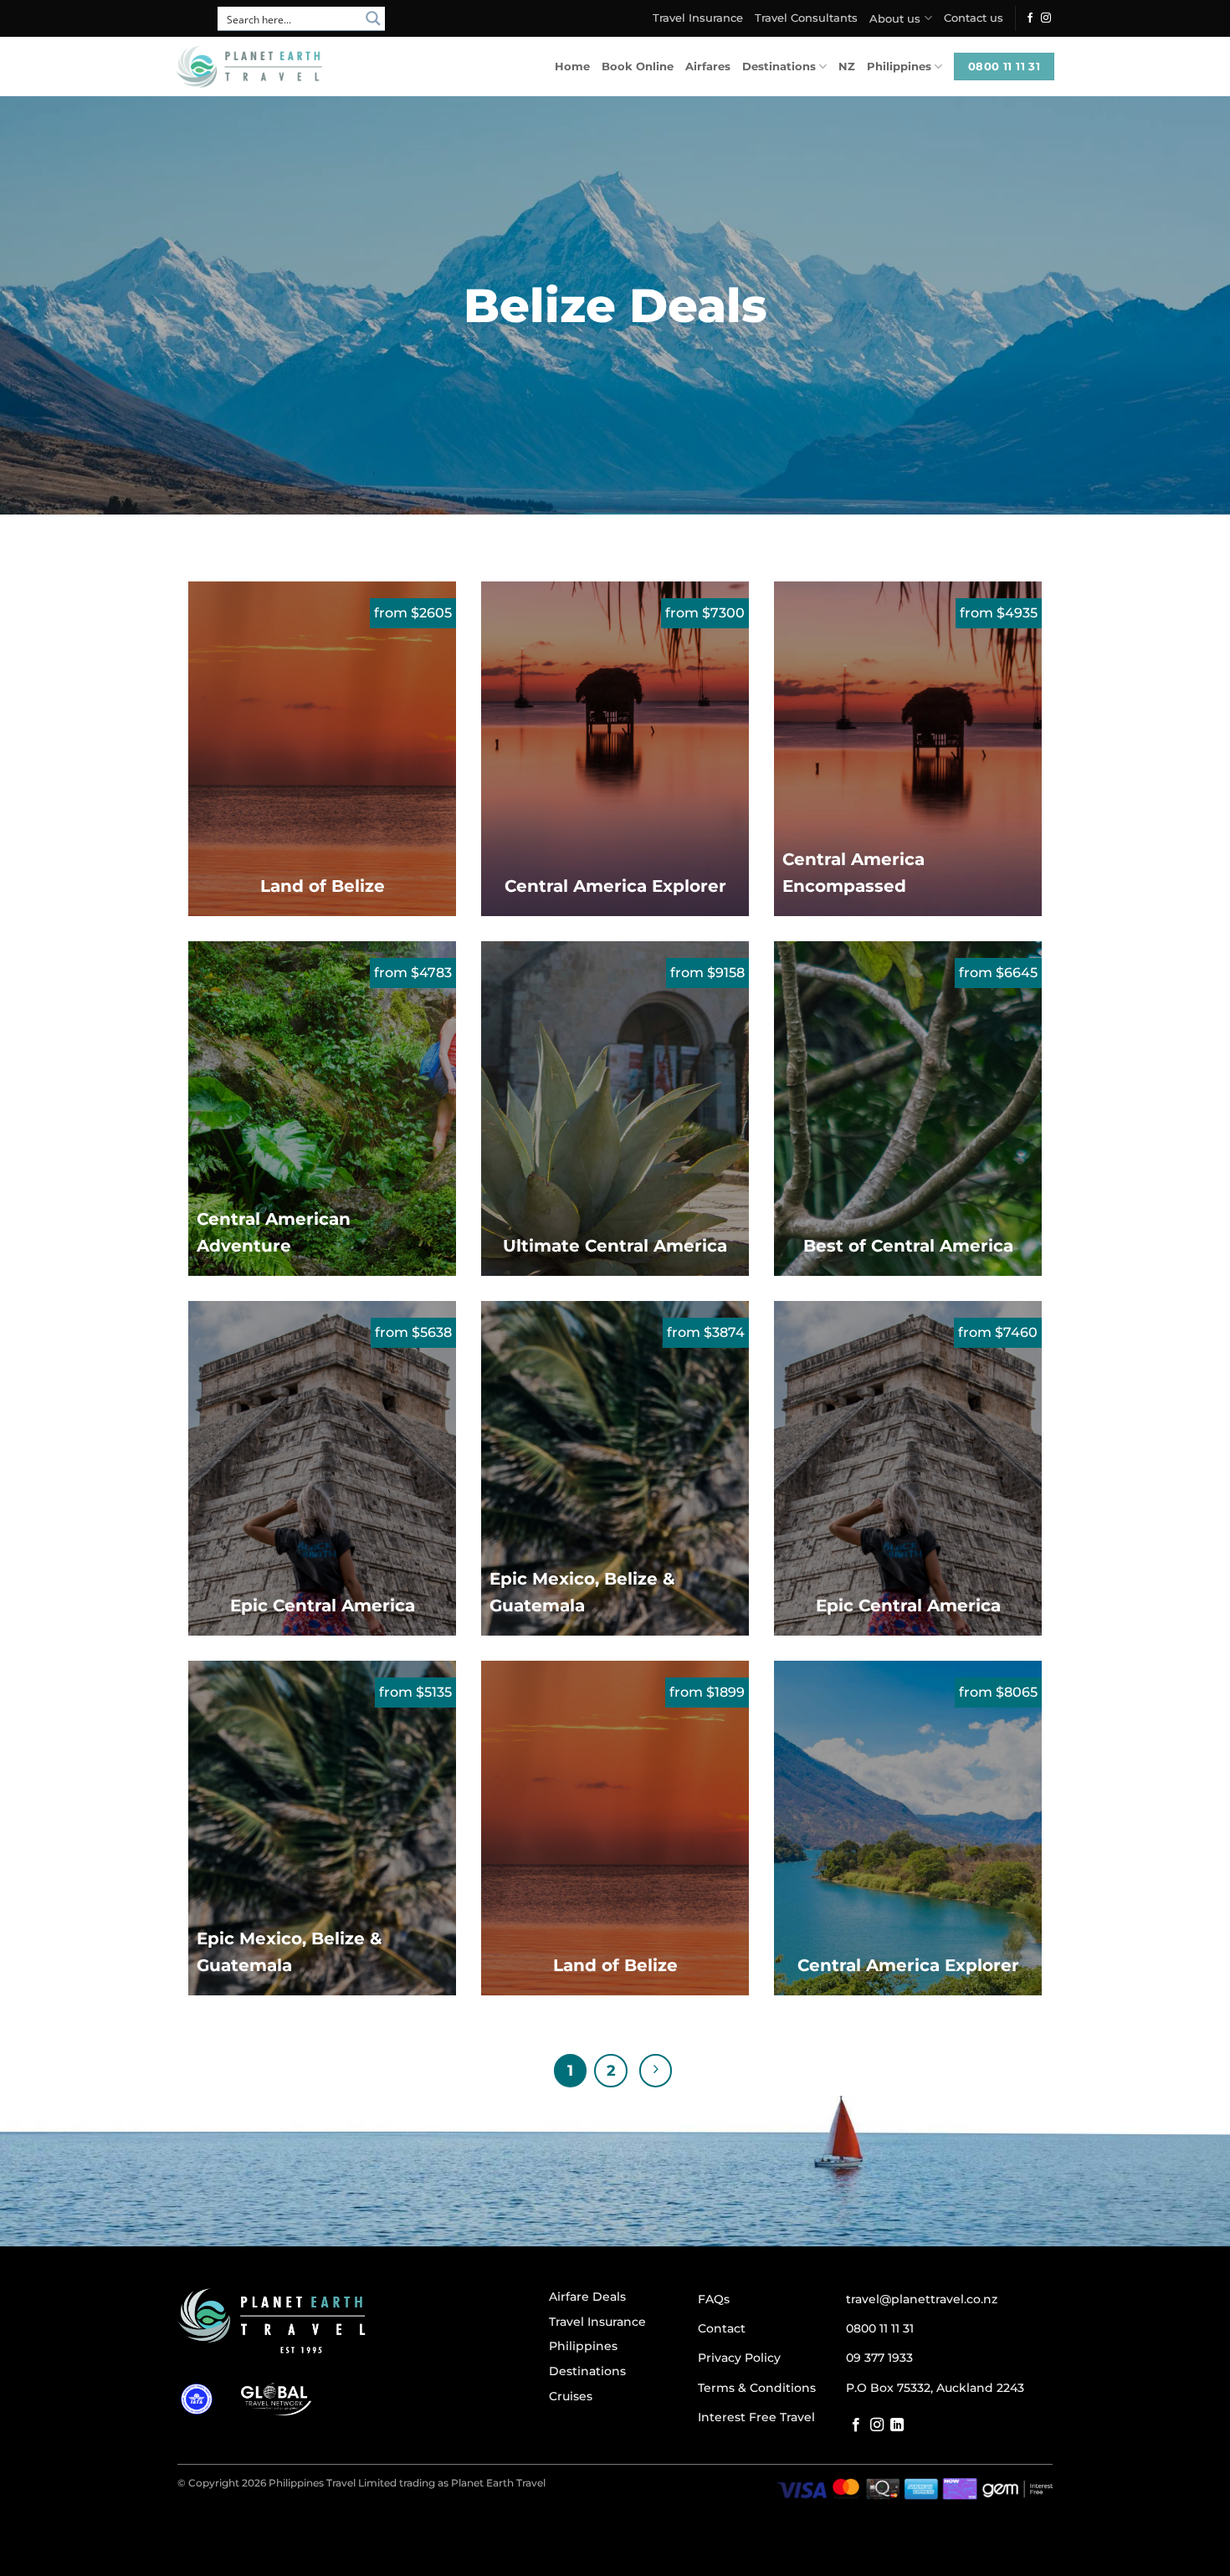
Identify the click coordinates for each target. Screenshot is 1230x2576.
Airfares (708, 67)
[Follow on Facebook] (1030, 18)
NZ (847, 67)
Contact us (974, 18)
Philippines (899, 67)
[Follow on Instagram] (1046, 18)
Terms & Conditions (757, 2388)
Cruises (571, 2396)
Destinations (779, 67)
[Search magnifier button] (373, 18)
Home (572, 67)
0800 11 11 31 (880, 2328)
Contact (722, 2328)
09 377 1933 (879, 2358)
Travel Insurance (698, 18)
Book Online (638, 67)
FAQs (714, 2299)
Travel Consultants (806, 18)
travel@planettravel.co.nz (922, 2299)
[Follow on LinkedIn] (897, 2425)
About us (895, 19)
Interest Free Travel (756, 2417)
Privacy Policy (739, 2358)
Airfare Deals (587, 2297)
